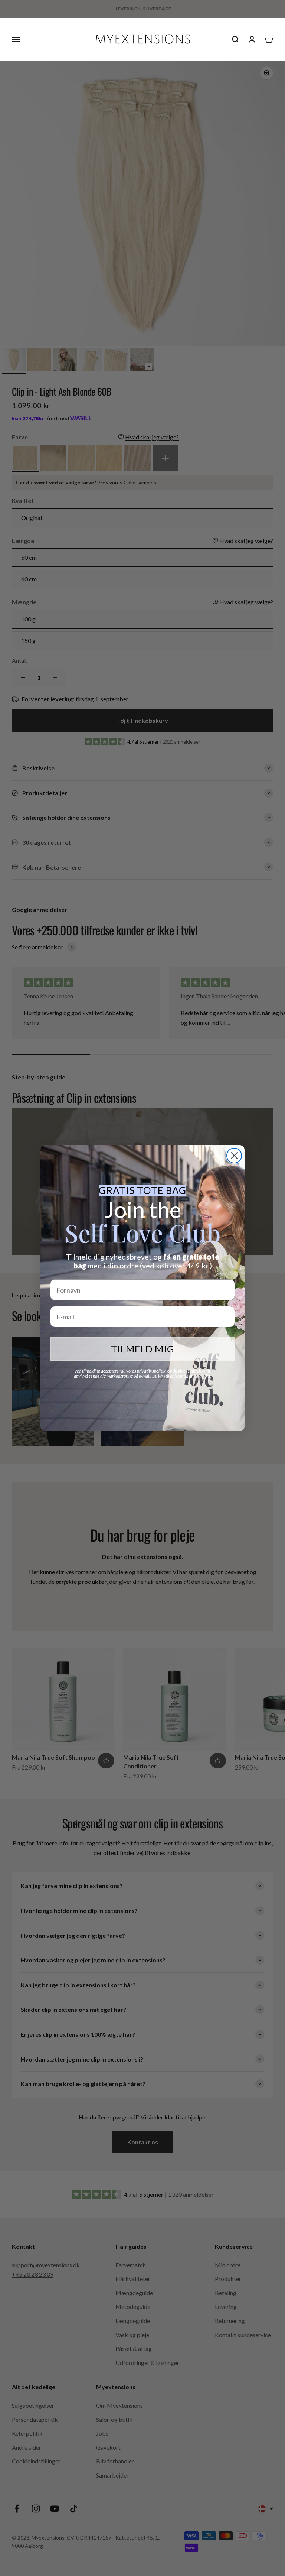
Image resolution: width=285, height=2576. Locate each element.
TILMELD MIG (143, 1349)
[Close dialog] (234, 1156)
